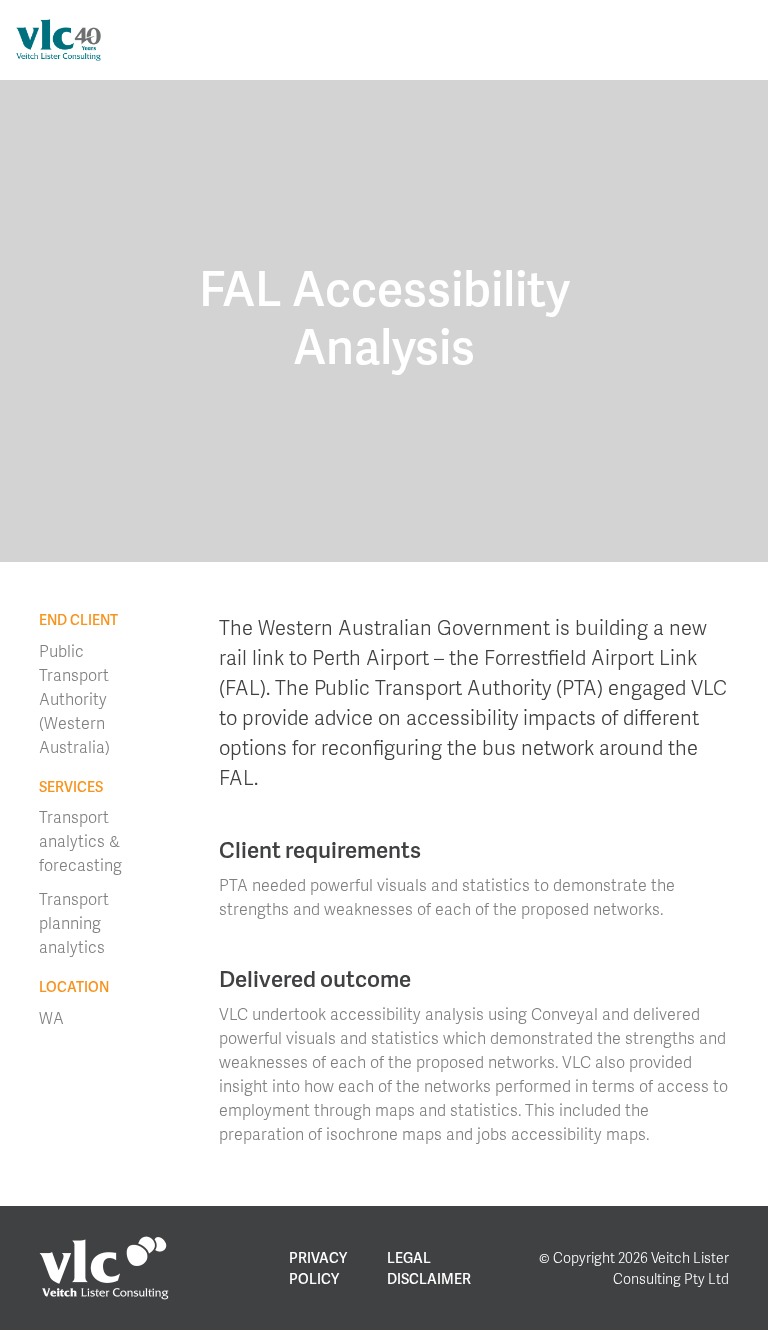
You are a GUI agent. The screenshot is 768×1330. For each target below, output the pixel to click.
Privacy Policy (318, 1268)
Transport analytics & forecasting (80, 840)
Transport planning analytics (74, 922)
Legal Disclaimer (429, 1268)
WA (51, 1017)
